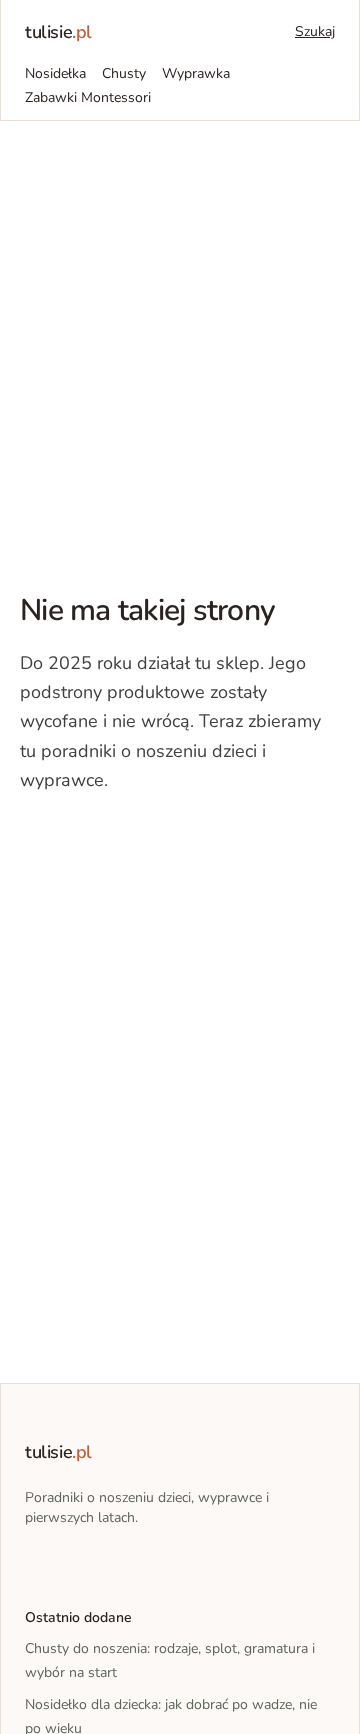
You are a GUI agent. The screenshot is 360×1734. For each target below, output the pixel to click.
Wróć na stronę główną (124, 841)
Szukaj (315, 31)
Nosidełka (55, 73)
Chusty (124, 73)
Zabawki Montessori (88, 97)
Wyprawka (196, 73)
